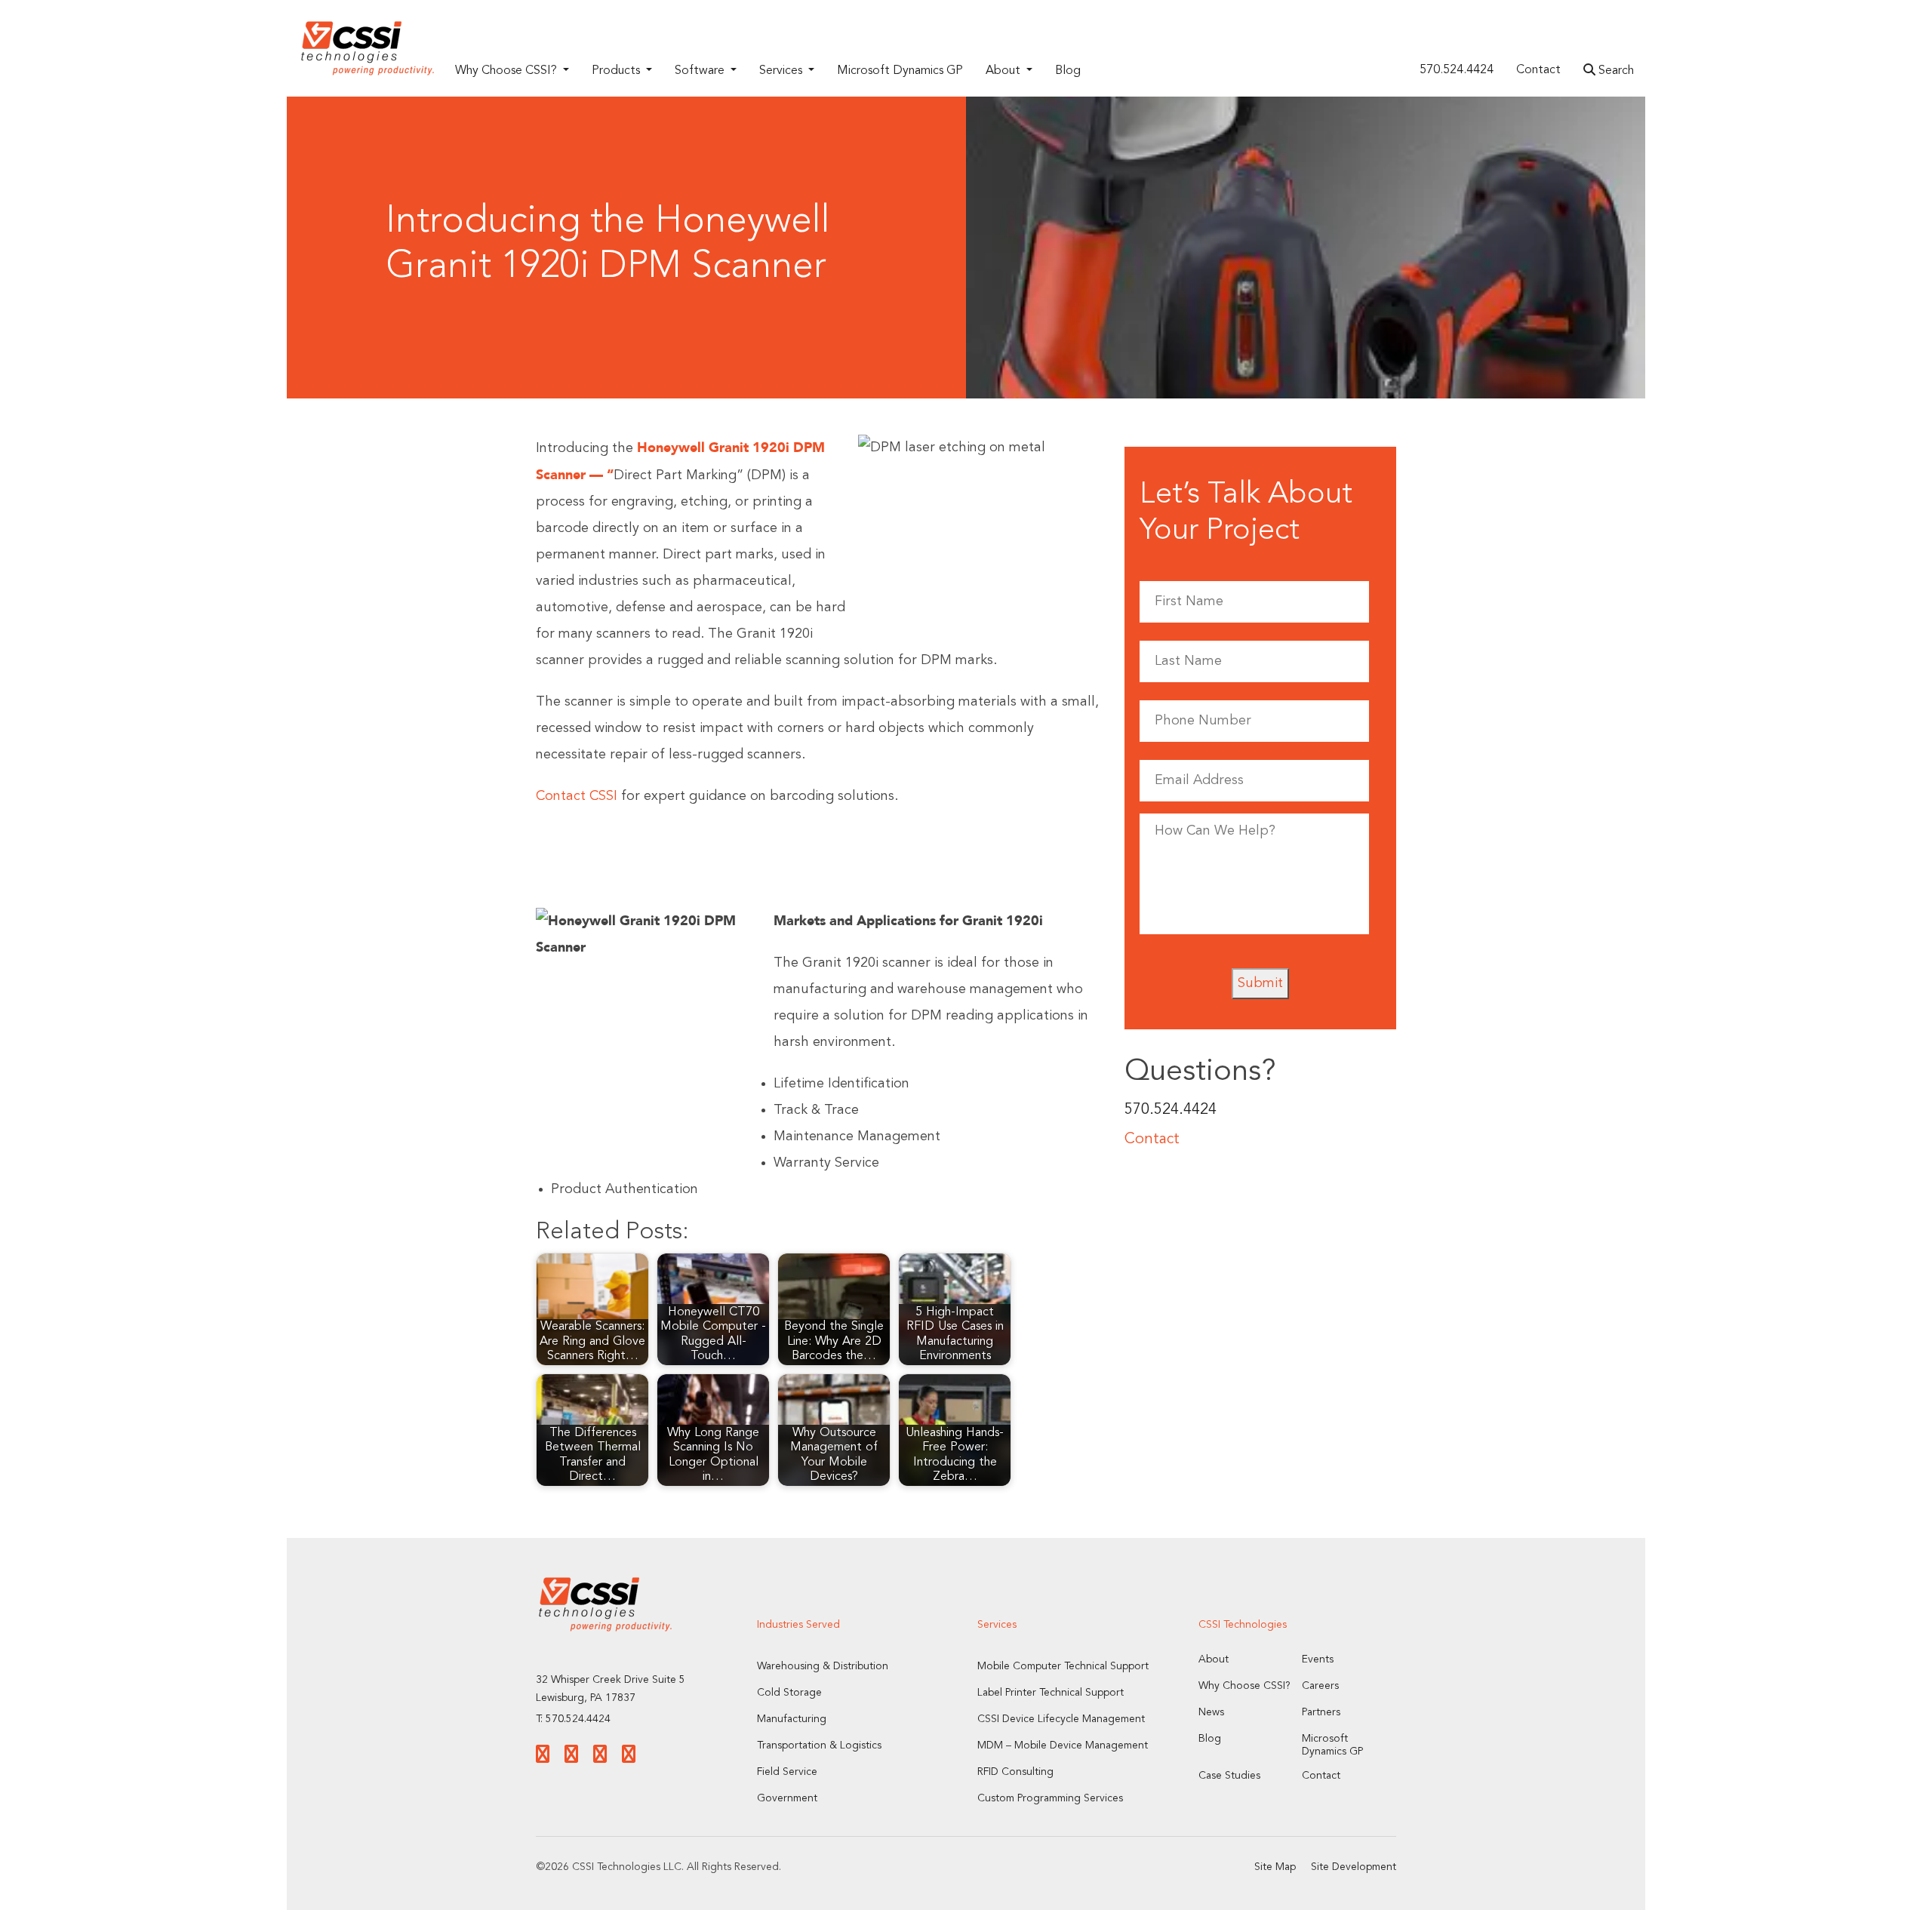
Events (1318, 1659)
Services (782, 71)
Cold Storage (789, 1693)
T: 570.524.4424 (573, 1719)
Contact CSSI (577, 796)
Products (617, 71)
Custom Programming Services (1050, 1798)
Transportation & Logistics (819, 1745)
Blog (1068, 71)
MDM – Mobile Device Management (1063, 1745)
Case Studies (1229, 1776)
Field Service (787, 1772)
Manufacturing (792, 1719)
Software (701, 71)
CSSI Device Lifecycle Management (1061, 1719)
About (1004, 71)
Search (1615, 71)
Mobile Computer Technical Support (1063, 1666)
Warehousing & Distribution (823, 1666)
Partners (1321, 1712)
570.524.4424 (1457, 70)
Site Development (1354, 1867)
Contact (1538, 70)
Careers (1320, 1686)
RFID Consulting (1015, 1772)
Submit (1260, 983)
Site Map (1275, 1867)
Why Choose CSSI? (508, 71)
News (1211, 1712)
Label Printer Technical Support (1051, 1693)
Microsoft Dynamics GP (900, 71)
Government (787, 1798)
